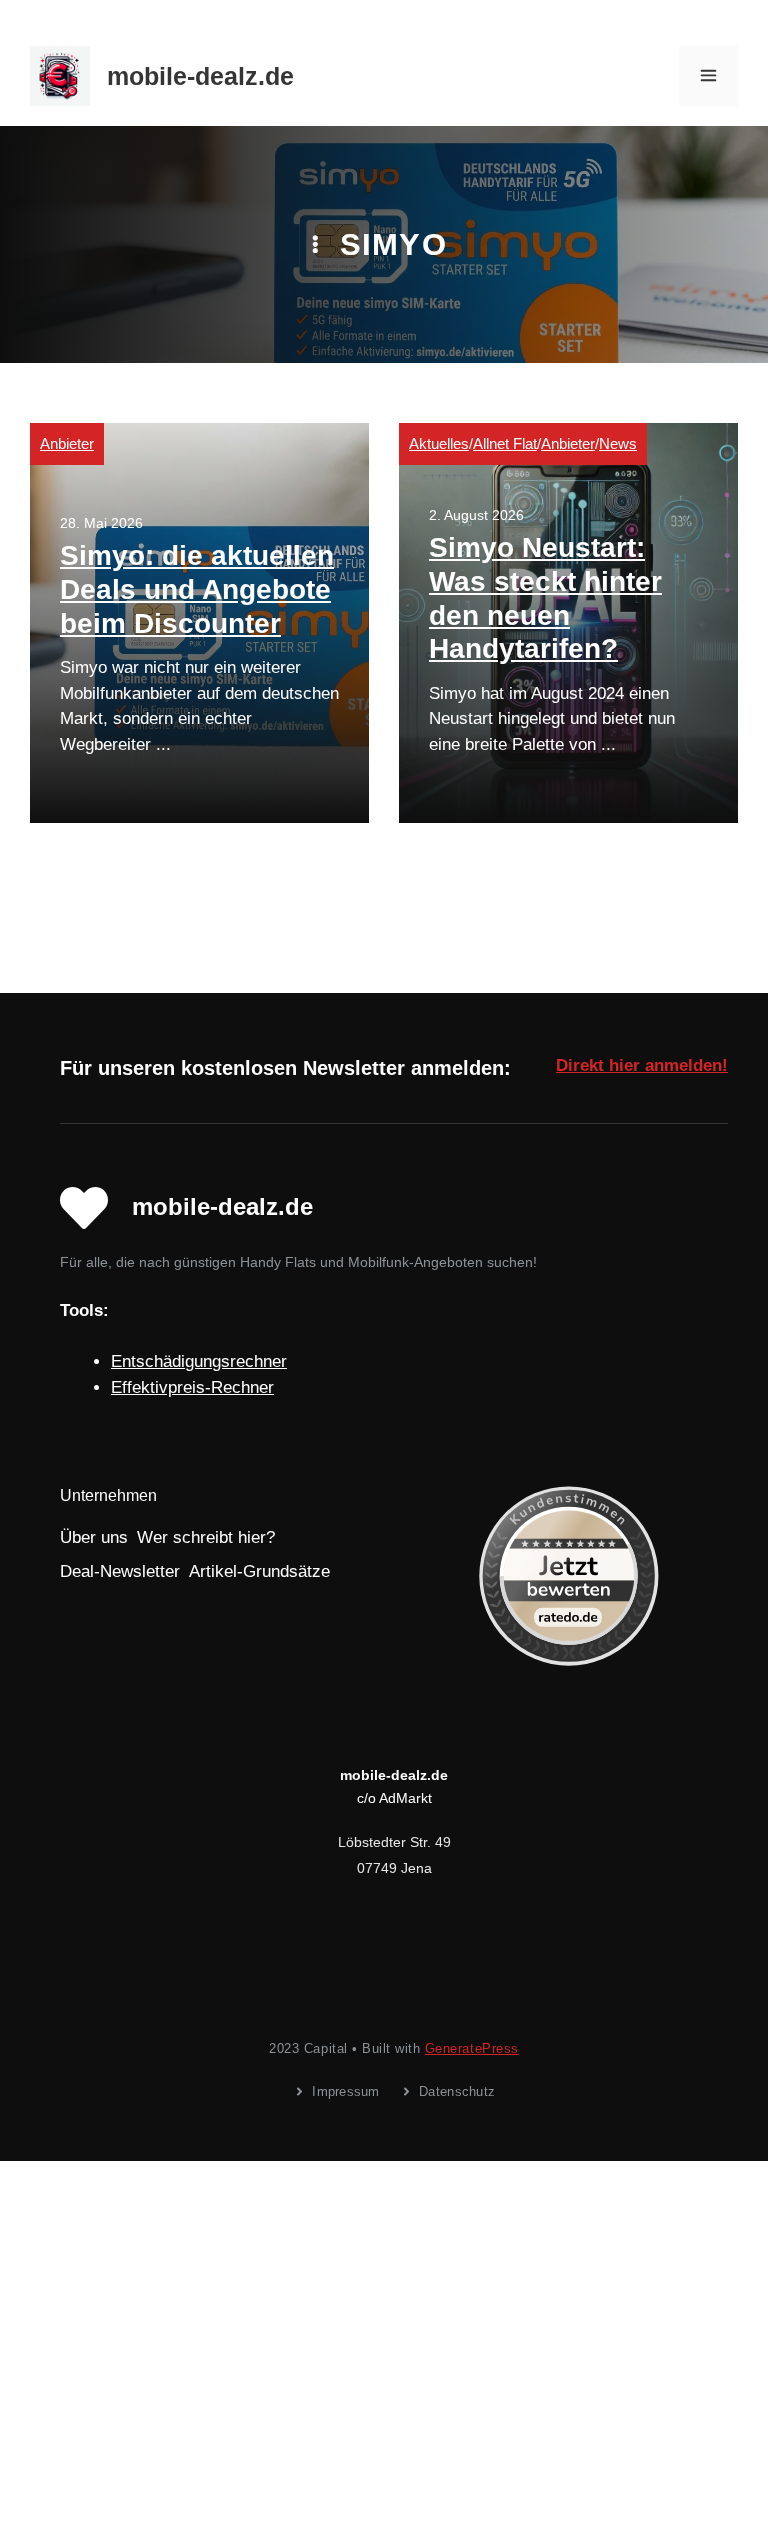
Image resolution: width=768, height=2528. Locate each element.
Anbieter (67, 443)
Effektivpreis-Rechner (192, 1387)
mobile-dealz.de (200, 76)
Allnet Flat (505, 443)
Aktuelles (439, 443)
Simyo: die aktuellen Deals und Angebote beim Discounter (197, 589)
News (618, 443)
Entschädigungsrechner (199, 1361)
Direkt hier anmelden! (642, 1065)
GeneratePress (472, 2048)
